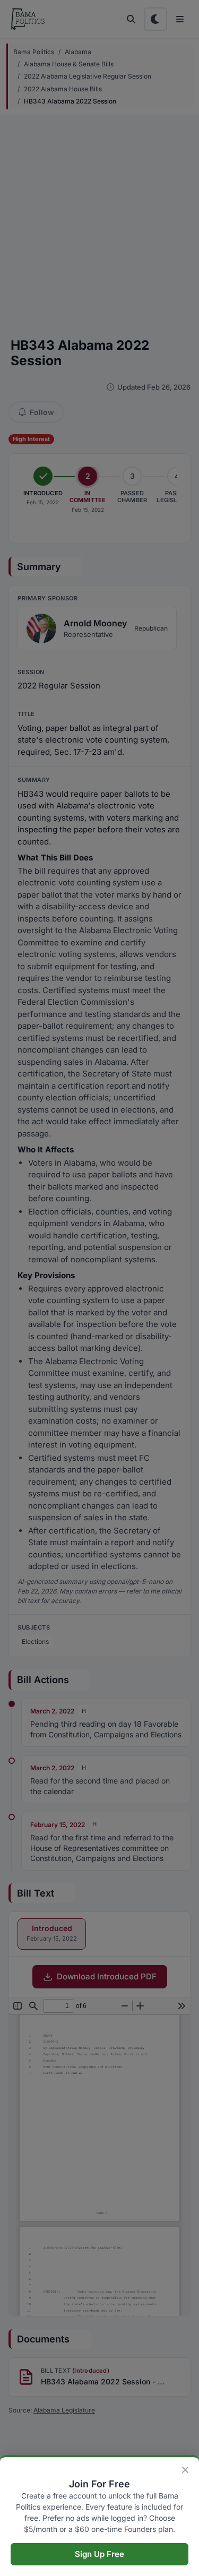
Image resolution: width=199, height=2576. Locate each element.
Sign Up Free (99, 2554)
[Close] (185, 2470)
